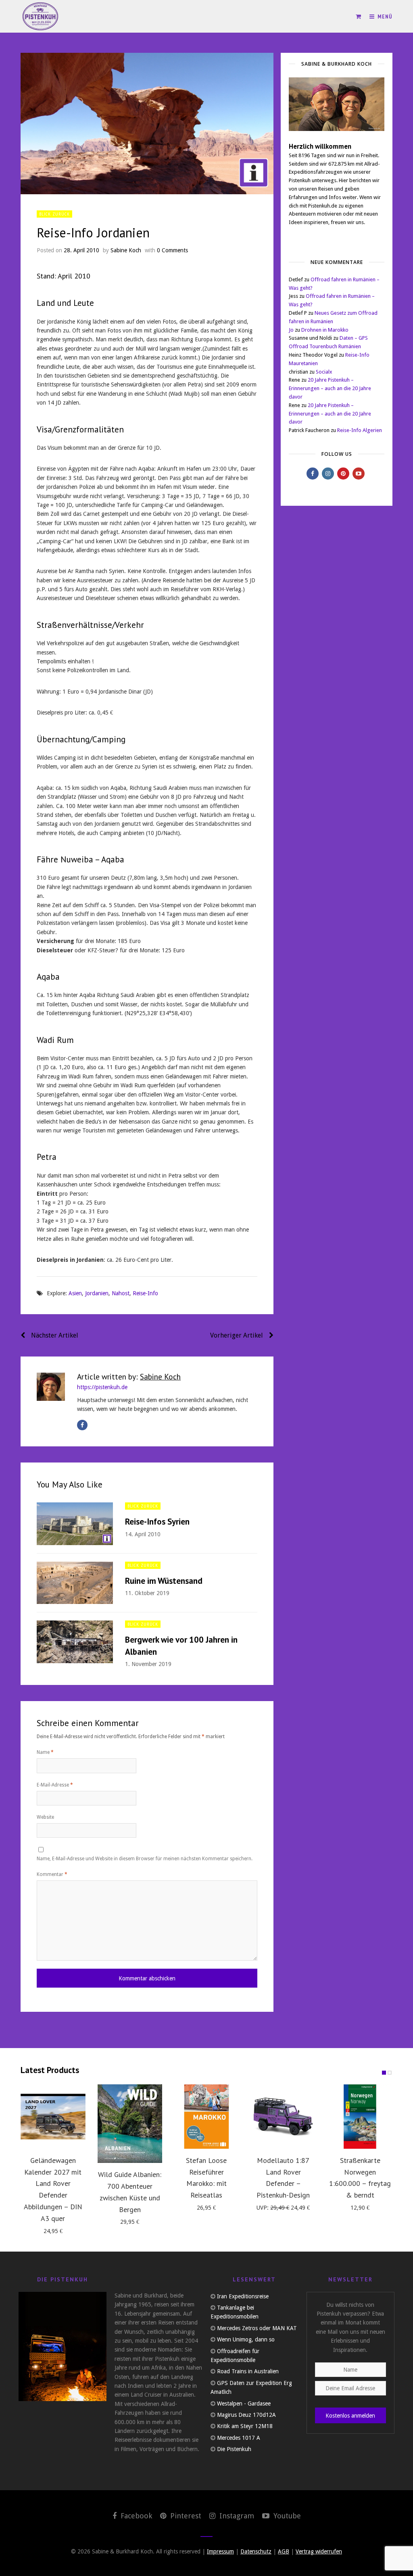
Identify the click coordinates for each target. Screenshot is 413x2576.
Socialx (324, 372)
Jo (291, 330)
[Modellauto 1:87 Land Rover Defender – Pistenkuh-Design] (283, 2117)
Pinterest (185, 2516)
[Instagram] (328, 474)
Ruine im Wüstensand (164, 1581)
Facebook (135, 2516)
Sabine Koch (126, 250)
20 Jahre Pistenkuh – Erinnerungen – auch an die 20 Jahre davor (330, 388)
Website (45, 1817)
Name (45, 1752)
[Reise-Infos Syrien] (75, 1524)
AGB (284, 2551)
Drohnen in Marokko (325, 330)
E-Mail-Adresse (55, 1785)
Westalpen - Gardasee (244, 2404)
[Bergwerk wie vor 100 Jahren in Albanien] (75, 1642)
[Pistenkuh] (41, 16)
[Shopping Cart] (359, 17)
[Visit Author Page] (51, 1387)
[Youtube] (359, 474)
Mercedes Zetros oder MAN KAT (257, 2328)
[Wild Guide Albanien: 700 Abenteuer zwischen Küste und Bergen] (130, 2124)
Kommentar (52, 1874)
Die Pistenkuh (234, 2449)
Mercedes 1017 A (239, 2438)
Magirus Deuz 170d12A (246, 2415)
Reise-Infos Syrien (157, 1522)
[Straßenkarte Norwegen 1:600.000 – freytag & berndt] (360, 2117)
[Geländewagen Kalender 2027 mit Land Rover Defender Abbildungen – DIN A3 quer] (53, 2117)
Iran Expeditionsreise (243, 2296)
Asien (75, 1293)
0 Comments (172, 250)
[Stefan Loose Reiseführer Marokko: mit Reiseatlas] (206, 2117)
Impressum (220, 2551)
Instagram (236, 2516)
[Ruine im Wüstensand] (75, 1583)
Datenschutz (256, 2551)
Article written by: (129, 1376)
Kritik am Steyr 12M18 (245, 2426)
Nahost (121, 1293)
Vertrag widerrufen (319, 2551)
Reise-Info (145, 1293)
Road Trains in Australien (248, 2371)
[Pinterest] (343, 474)
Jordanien (97, 1293)
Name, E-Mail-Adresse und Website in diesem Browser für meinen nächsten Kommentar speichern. (145, 1859)
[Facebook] (82, 1425)
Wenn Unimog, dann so (246, 2339)
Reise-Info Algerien (360, 430)
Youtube (286, 2516)
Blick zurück (54, 214)
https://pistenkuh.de (102, 1387)
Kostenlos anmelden (350, 2416)
